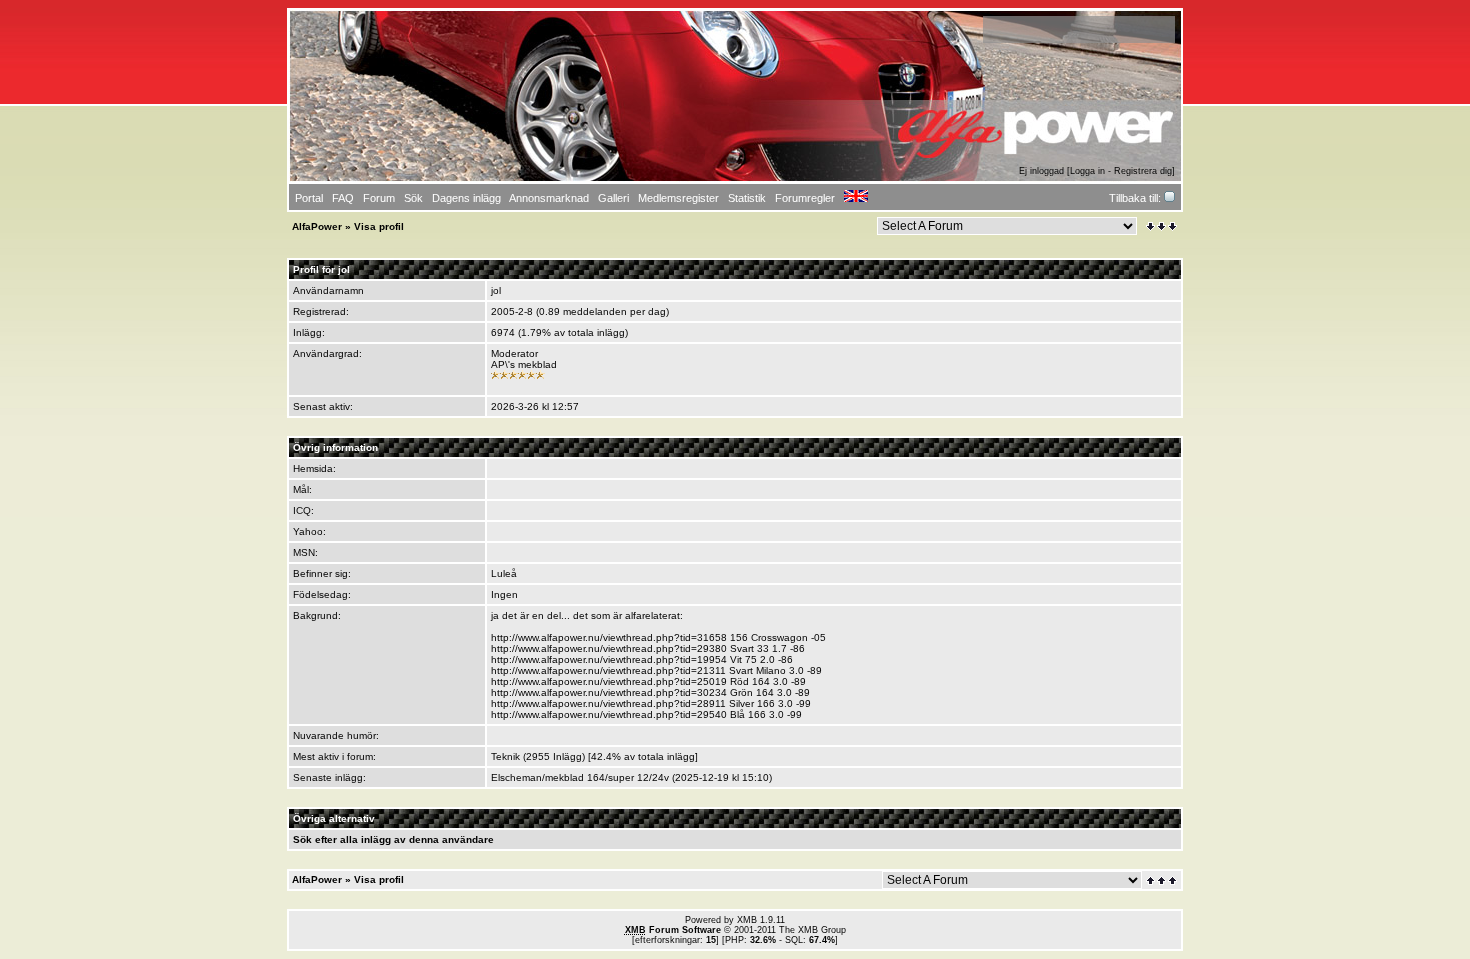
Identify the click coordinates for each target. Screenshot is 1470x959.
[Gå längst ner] (1161, 226)
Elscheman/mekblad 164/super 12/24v (580, 777)
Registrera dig (1143, 171)
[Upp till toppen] (1163, 880)
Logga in (1087, 171)
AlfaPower (317, 226)
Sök (302, 839)
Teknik (505, 756)
